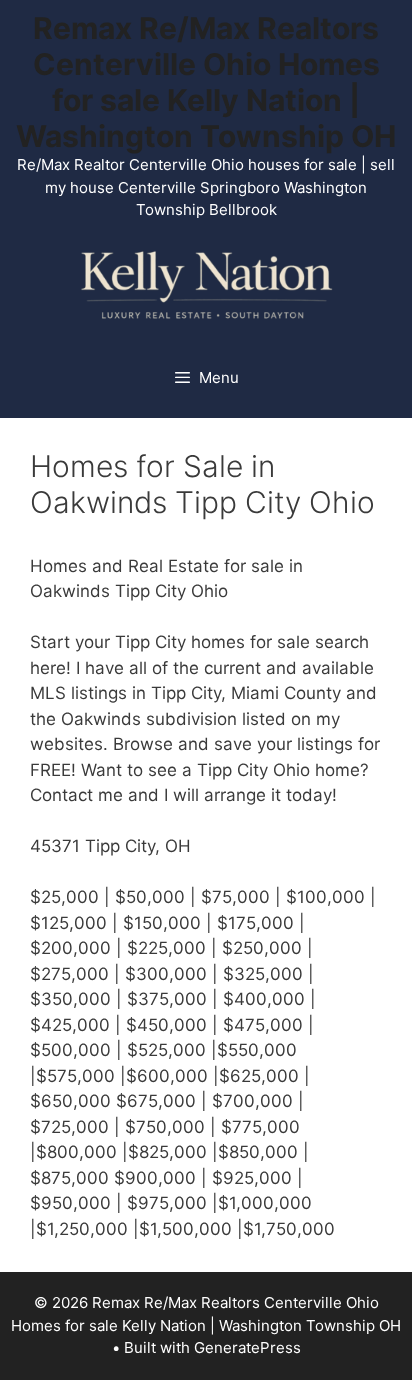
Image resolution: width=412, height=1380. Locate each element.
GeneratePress (247, 1347)
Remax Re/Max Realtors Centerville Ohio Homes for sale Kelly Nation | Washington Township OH (206, 82)
